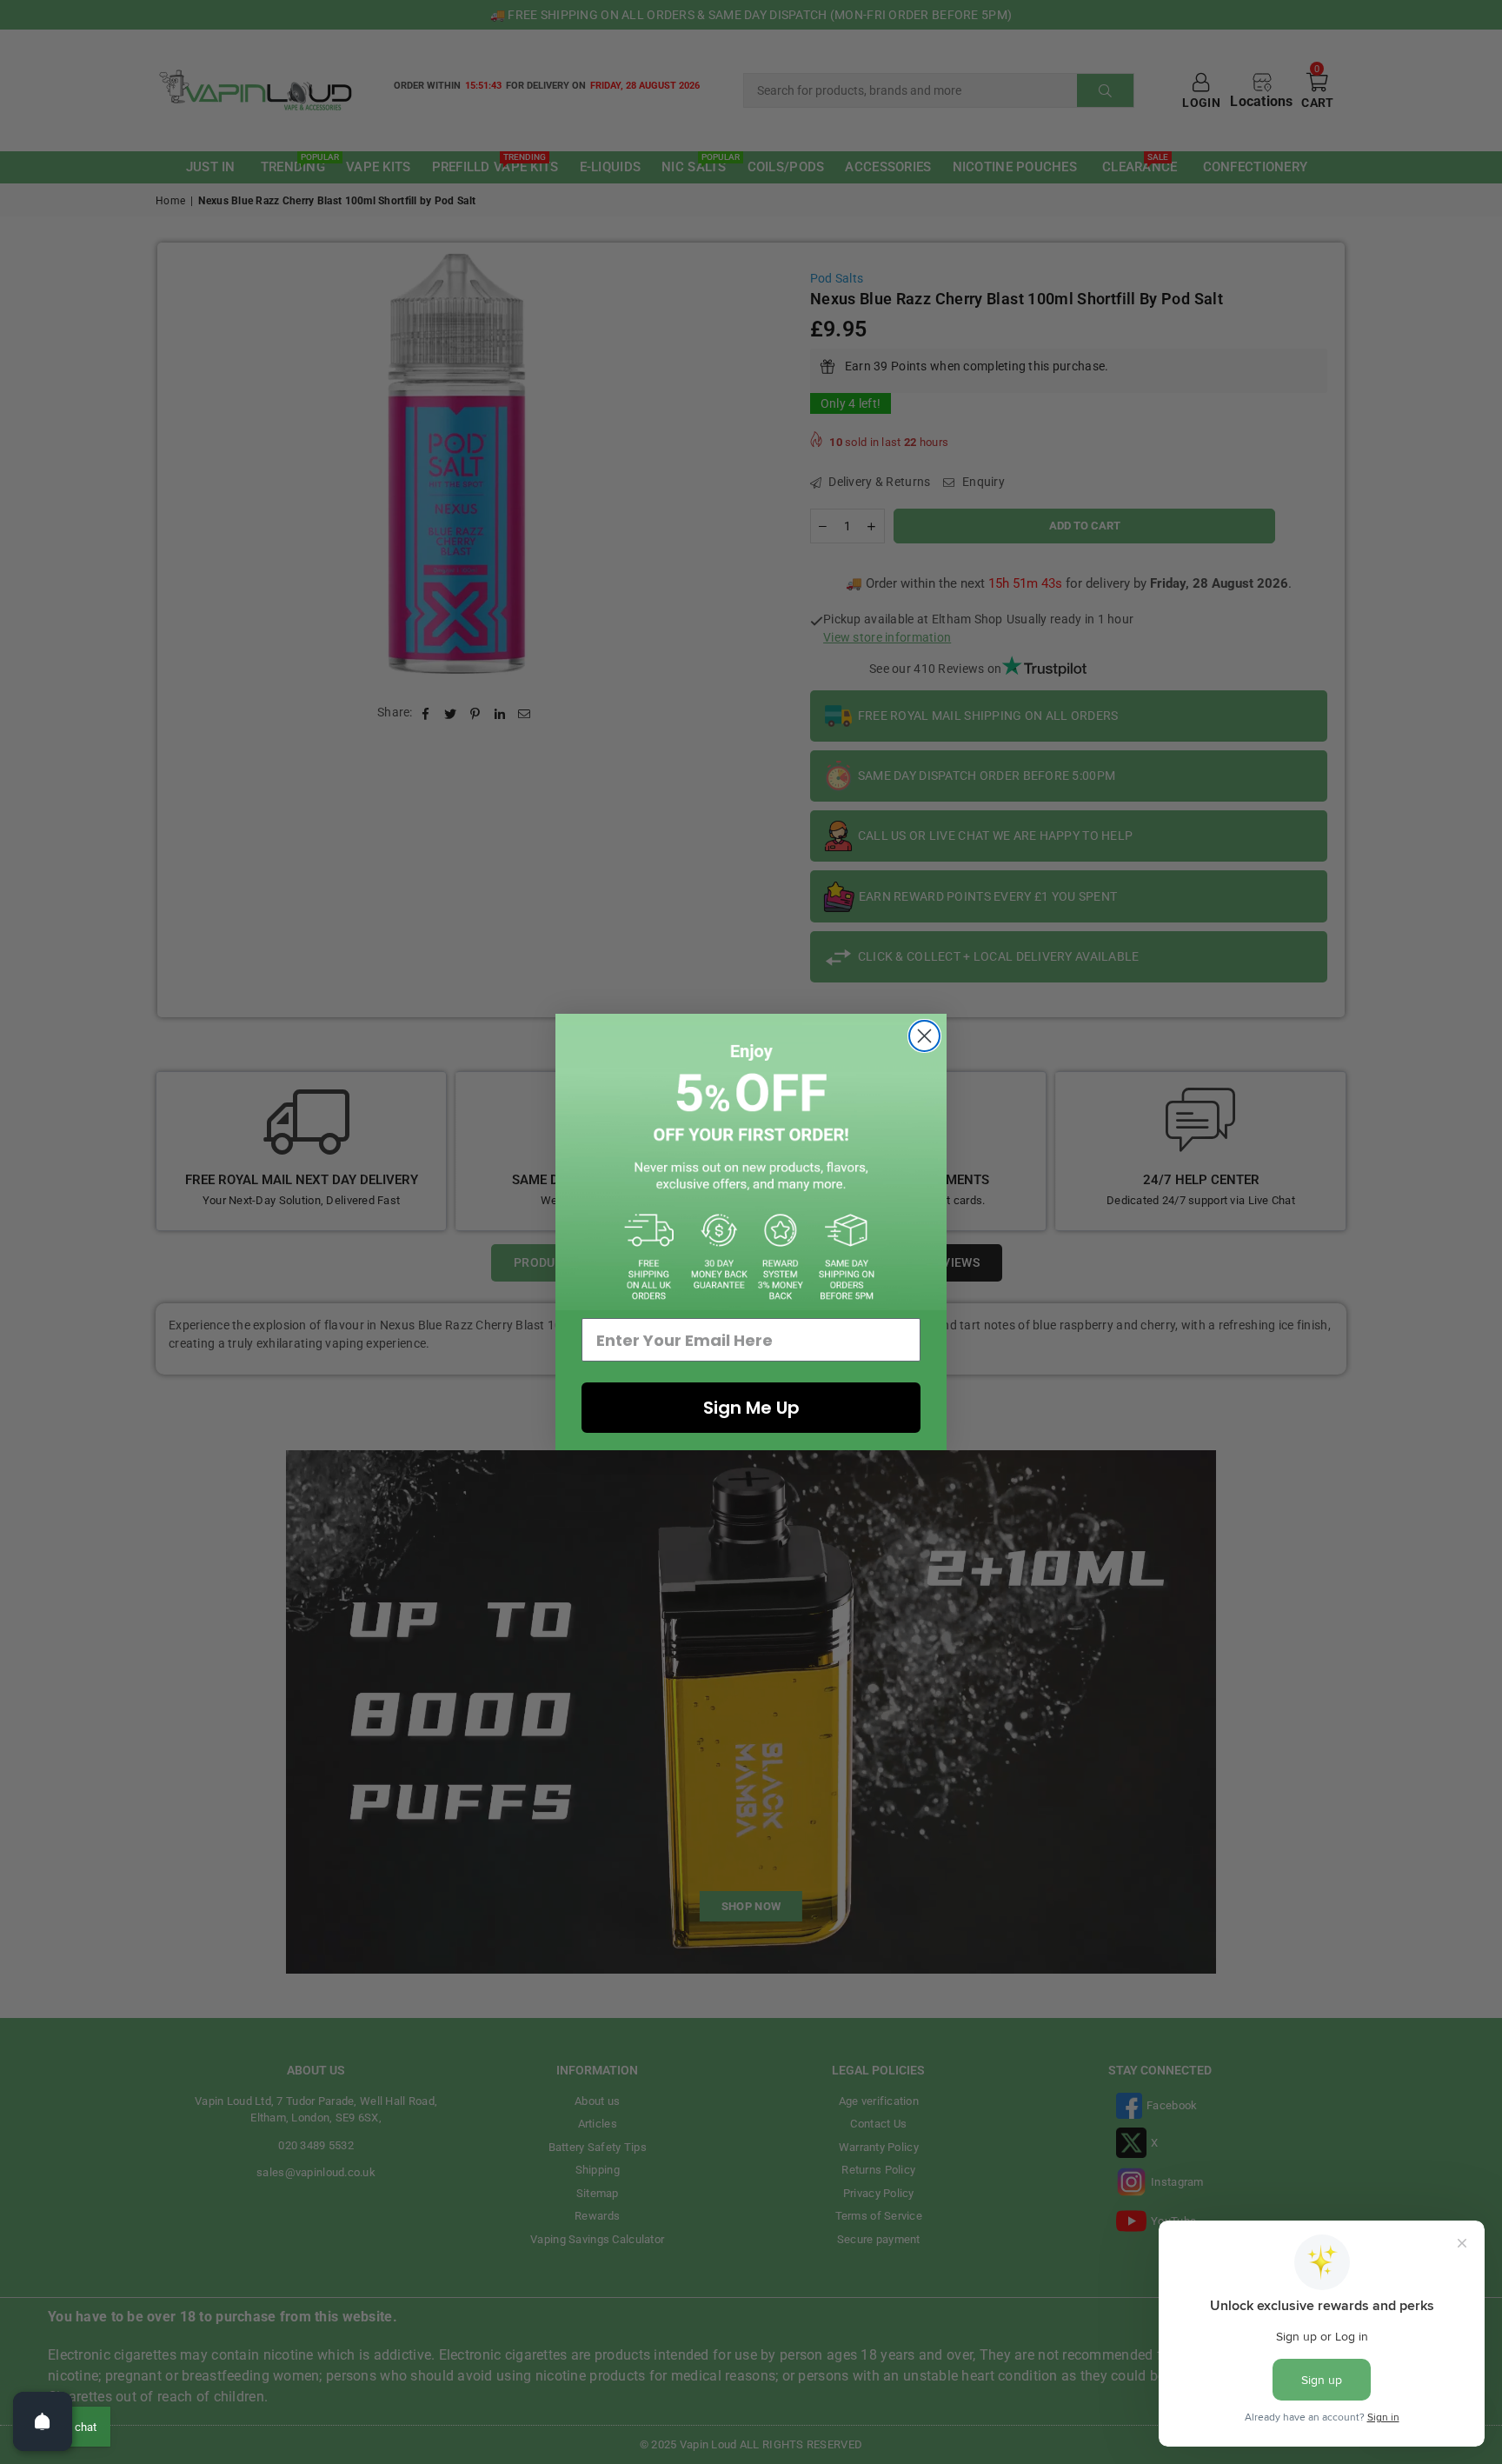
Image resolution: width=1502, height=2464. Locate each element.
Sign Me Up (751, 1408)
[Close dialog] (924, 1036)
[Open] (43, 2421)
